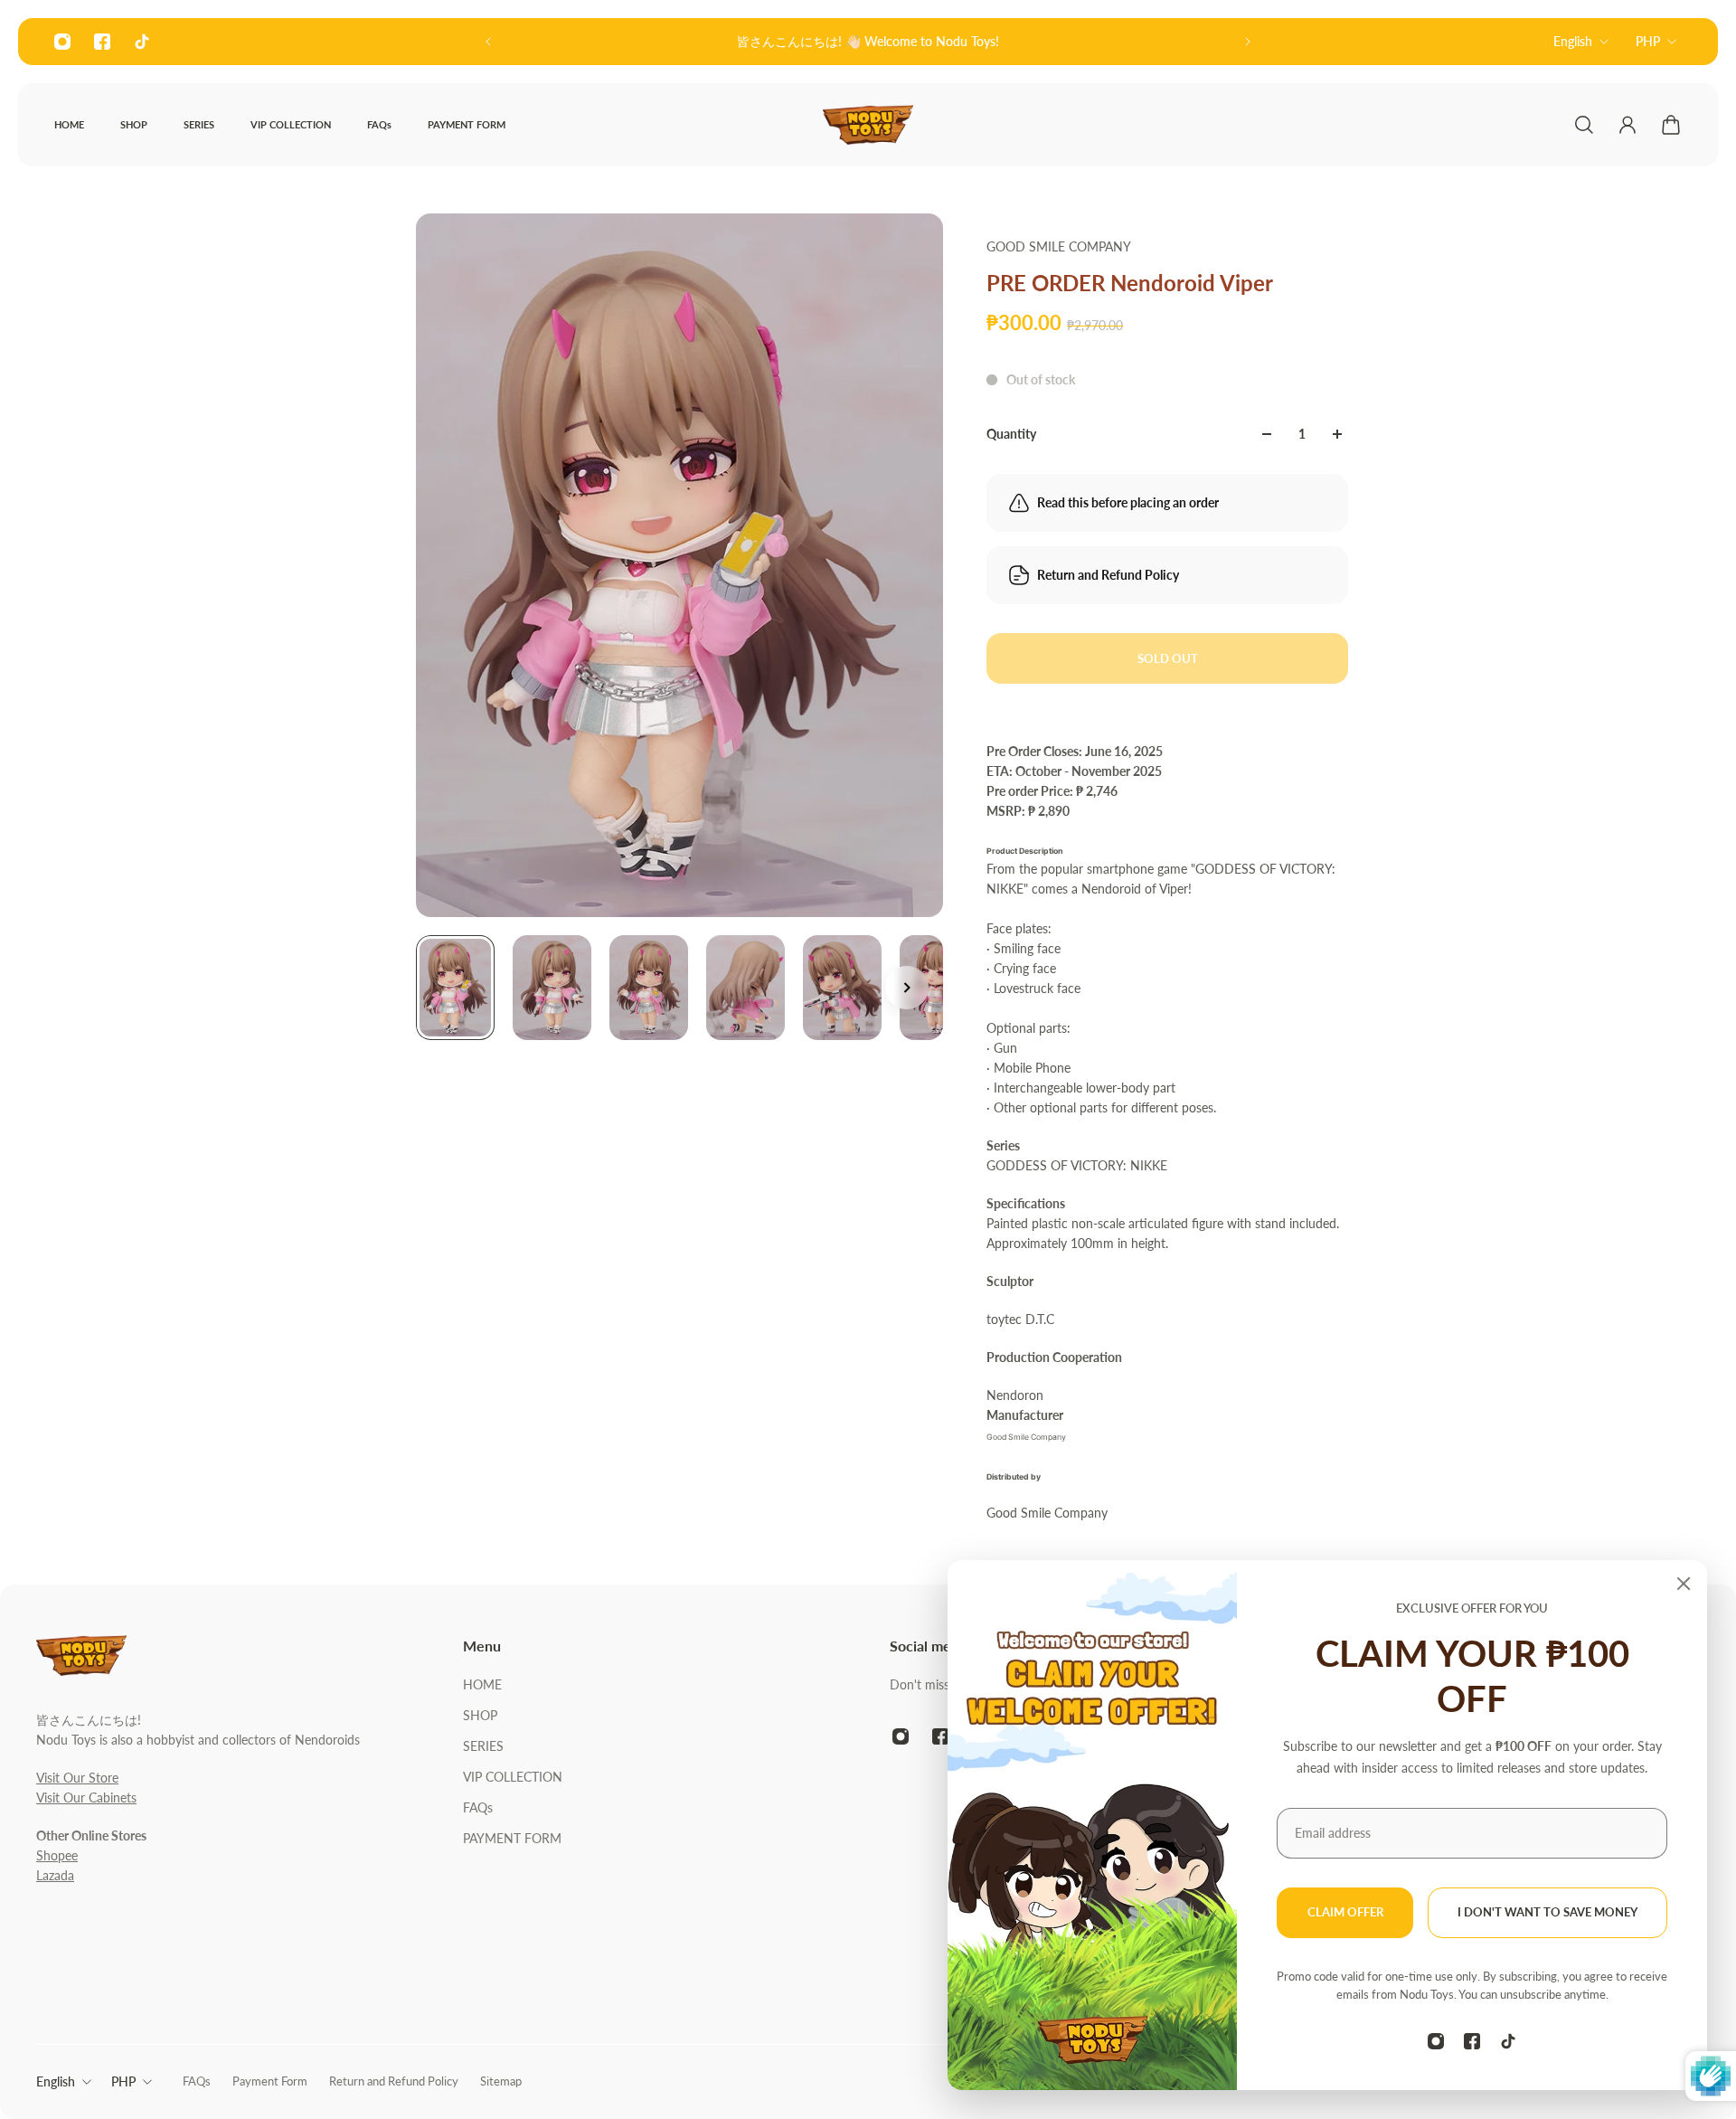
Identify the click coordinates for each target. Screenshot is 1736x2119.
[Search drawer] (1584, 125)
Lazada (55, 1875)
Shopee (57, 1855)
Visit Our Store (77, 1778)
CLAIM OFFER (1345, 1912)
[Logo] (868, 125)
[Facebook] (102, 42)
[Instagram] (62, 42)
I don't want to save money (1547, 1912)
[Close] (1684, 1584)
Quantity (1011, 434)
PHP (1648, 41)
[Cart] (1671, 125)
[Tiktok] (142, 42)
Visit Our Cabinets (86, 1797)
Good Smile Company (1059, 246)
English (1573, 41)
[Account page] (1627, 125)
